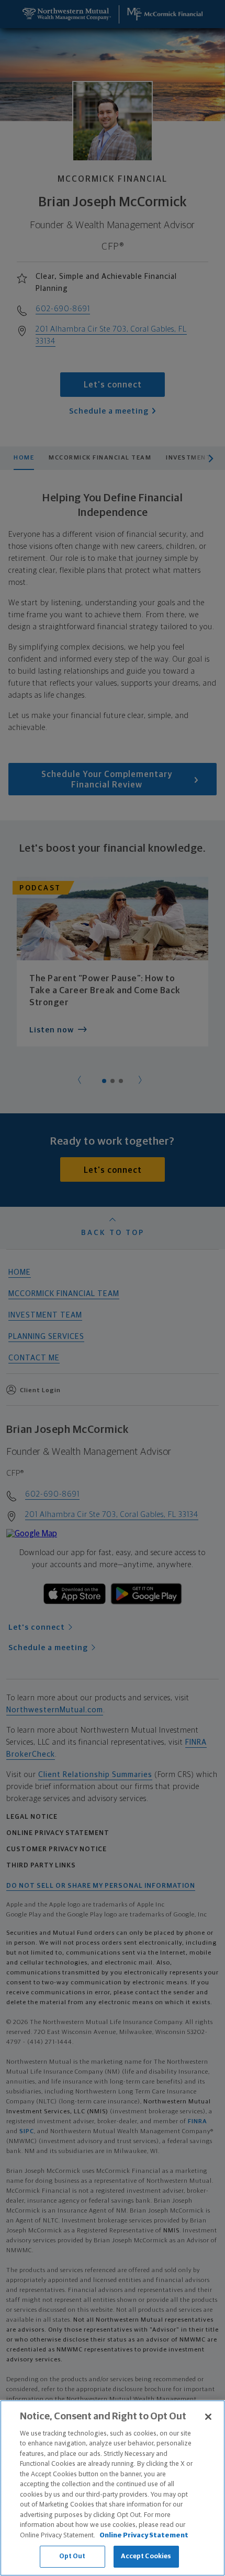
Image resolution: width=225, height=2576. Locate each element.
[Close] (208, 2417)
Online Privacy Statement (144, 2536)
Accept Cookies (146, 2556)
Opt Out (72, 2556)
